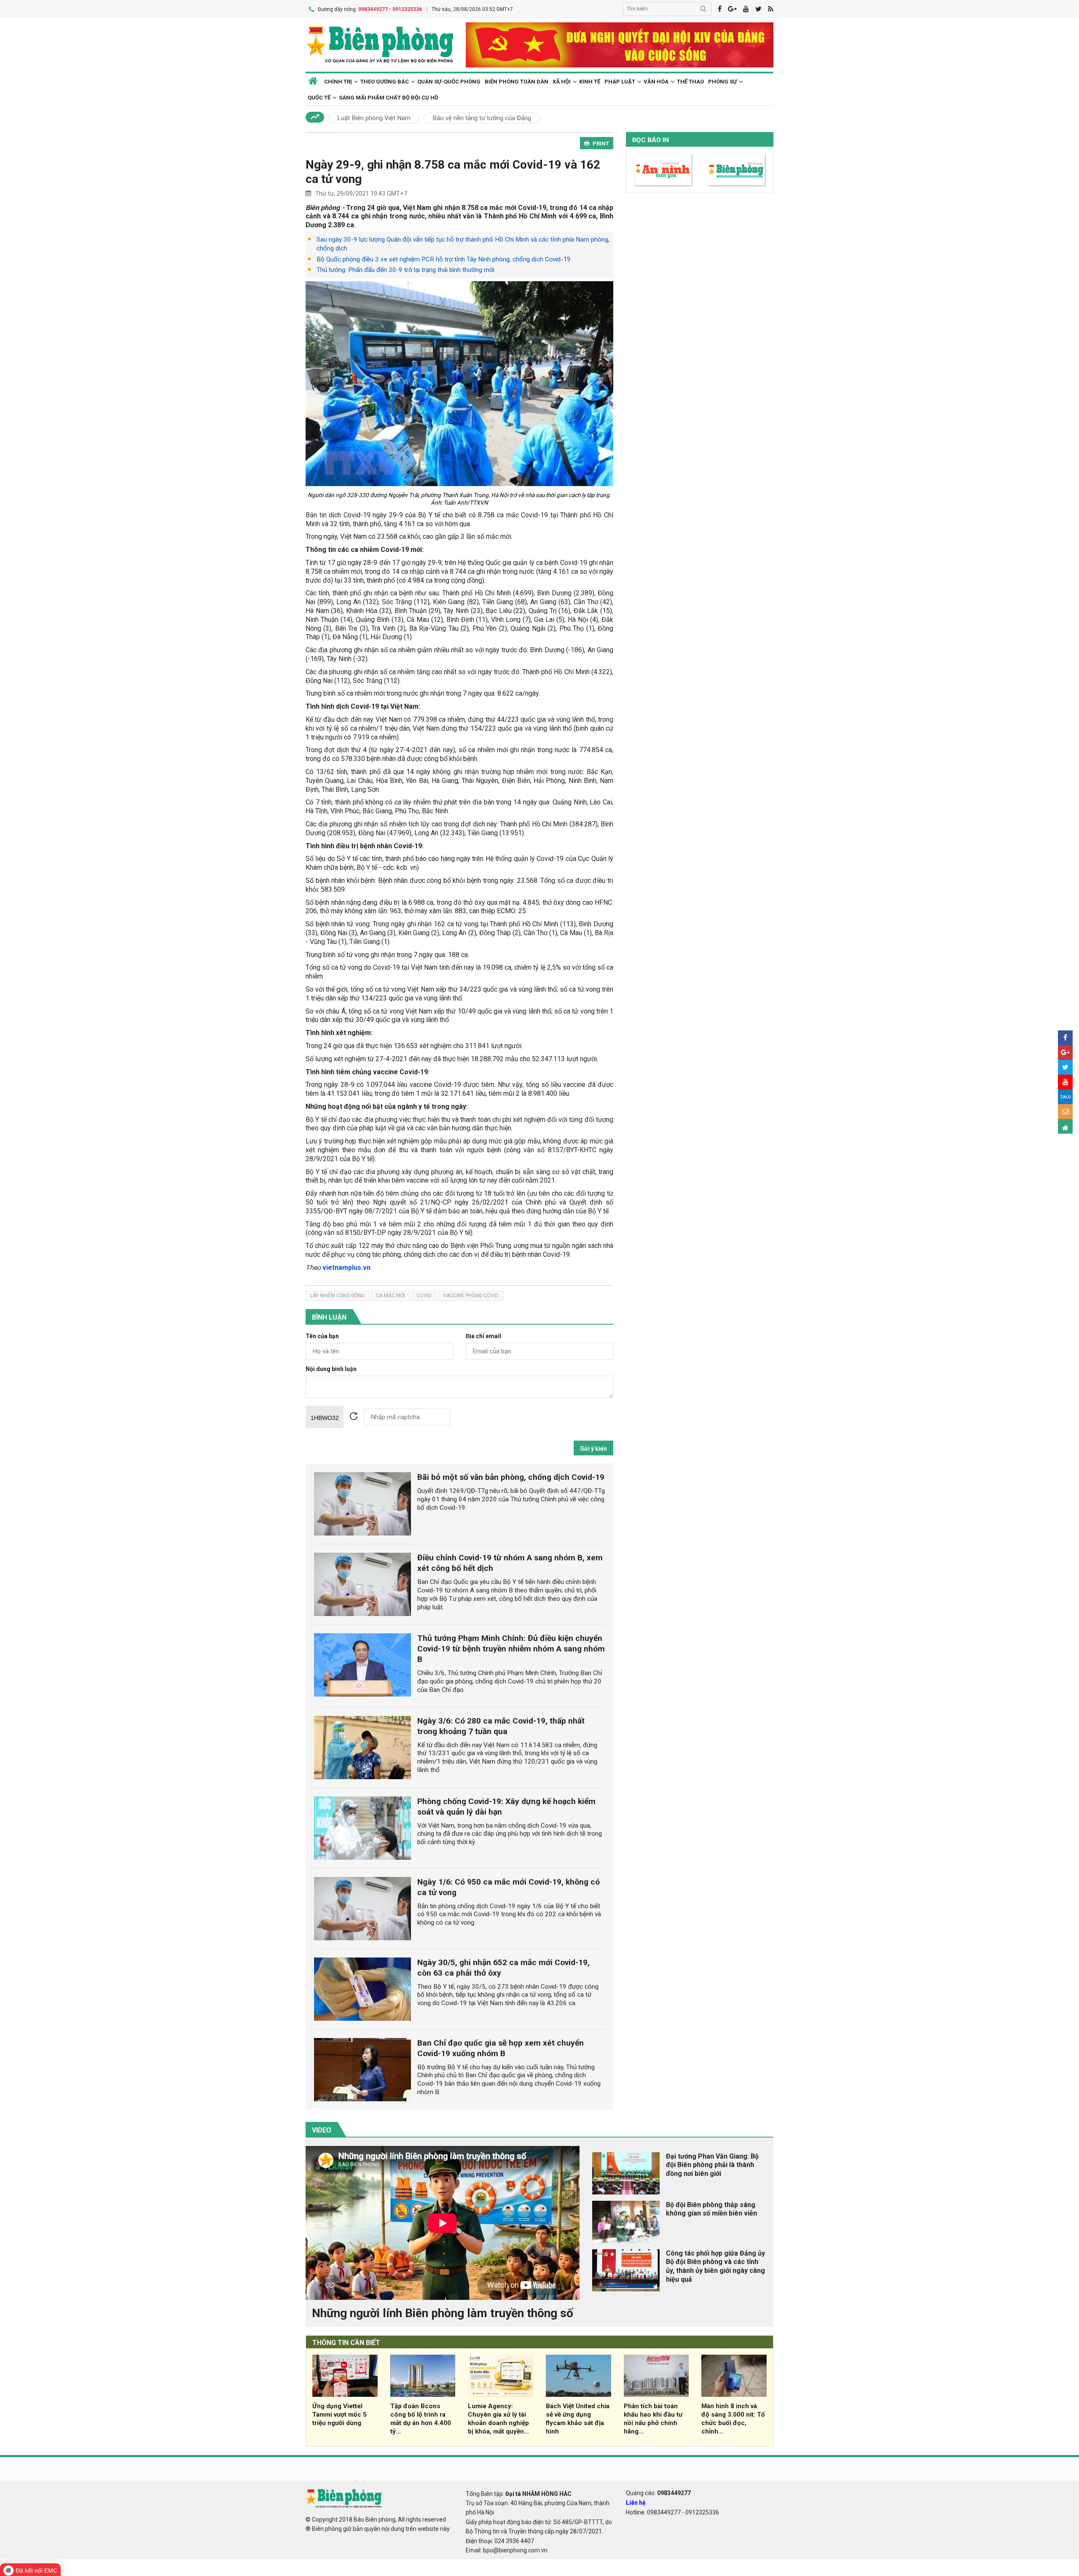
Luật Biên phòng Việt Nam (374, 118)
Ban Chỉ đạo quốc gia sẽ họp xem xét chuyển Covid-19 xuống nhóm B (501, 2048)
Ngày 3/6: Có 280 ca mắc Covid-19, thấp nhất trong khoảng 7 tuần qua (501, 1726)
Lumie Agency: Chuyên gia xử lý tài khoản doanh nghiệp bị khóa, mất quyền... (498, 2419)
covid (424, 1296)
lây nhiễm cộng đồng (337, 1296)
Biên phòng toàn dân (517, 82)
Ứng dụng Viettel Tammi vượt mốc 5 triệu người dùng (340, 2415)
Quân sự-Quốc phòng (449, 82)
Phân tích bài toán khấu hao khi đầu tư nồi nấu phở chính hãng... (653, 2419)
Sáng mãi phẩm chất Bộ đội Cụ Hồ (389, 98)
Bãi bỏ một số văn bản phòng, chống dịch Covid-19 (511, 1477)
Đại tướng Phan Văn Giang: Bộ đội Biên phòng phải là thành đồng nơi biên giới (712, 2165)
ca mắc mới (391, 1296)
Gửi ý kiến (593, 1449)
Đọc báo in (651, 140)
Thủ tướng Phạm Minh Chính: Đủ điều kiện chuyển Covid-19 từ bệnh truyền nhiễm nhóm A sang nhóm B (511, 1649)
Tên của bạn (322, 1336)
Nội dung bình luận (331, 1369)
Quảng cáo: (658, 2493)
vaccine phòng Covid (471, 1296)
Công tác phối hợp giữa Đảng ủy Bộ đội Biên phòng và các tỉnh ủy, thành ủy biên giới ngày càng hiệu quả (715, 2266)
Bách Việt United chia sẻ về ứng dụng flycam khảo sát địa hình (578, 2419)
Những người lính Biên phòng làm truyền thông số (443, 2313)
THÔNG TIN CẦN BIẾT (346, 2343)
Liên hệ (636, 2503)
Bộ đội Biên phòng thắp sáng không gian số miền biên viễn (711, 2209)
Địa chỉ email (483, 1336)
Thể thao (690, 82)
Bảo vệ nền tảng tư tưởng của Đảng (482, 118)
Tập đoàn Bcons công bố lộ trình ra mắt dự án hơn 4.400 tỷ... (421, 2419)
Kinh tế (590, 82)
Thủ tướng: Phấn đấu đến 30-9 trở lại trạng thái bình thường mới (405, 270)
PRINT (601, 144)
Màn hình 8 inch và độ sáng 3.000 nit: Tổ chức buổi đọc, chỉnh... (733, 2419)
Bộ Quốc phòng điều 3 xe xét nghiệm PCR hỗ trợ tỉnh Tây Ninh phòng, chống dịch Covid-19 (444, 259)
